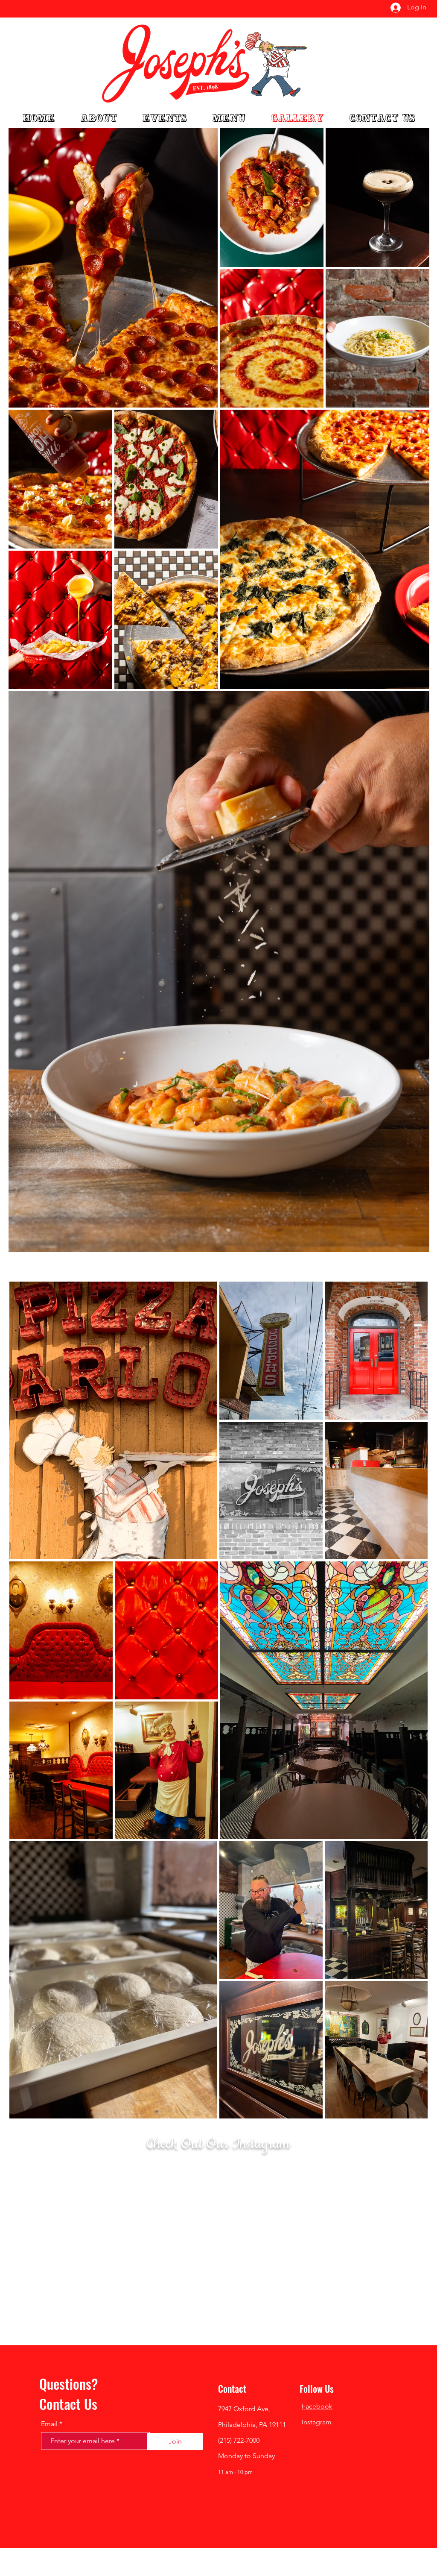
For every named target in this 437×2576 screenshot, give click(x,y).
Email (49, 2424)
